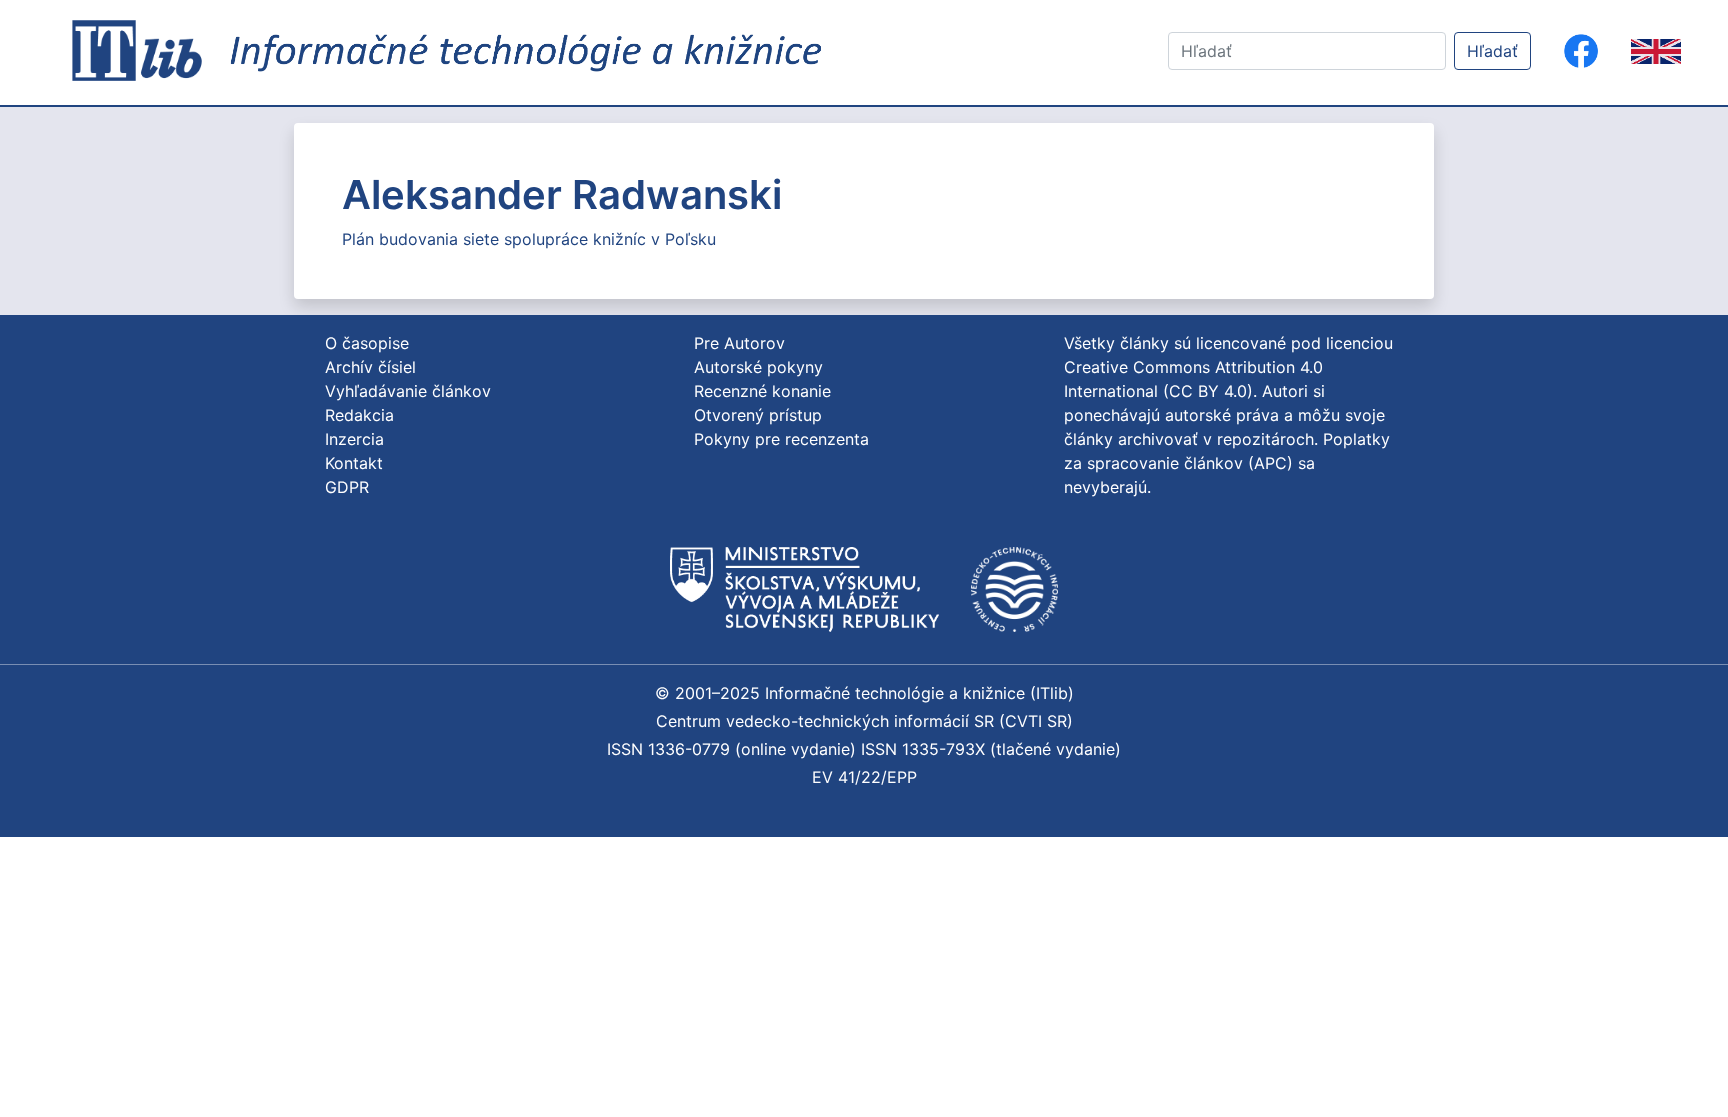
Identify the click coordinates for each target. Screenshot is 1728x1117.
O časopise (367, 343)
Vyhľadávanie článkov (408, 391)
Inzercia (354, 439)
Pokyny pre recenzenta (781, 439)
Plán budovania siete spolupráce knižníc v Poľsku (529, 239)
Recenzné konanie (762, 391)
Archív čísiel (370, 367)
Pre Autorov (739, 343)
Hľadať (1492, 51)
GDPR (347, 487)
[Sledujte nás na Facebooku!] (1581, 51)
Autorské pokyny (758, 367)
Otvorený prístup (758, 415)
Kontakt (354, 463)
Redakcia (359, 415)
